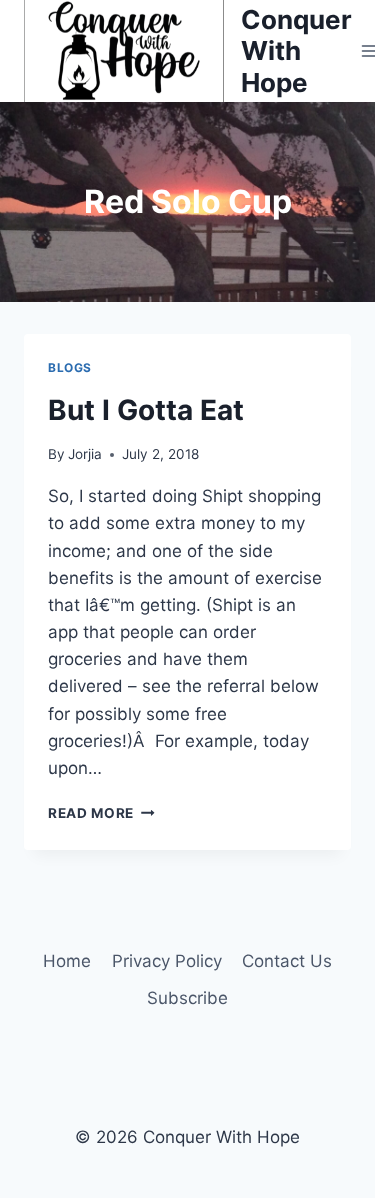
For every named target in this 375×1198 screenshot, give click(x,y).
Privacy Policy (167, 961)
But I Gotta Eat (146, 410)
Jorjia (85, 454)
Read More (101, 813)
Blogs (70, 367)
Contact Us (287, 961)
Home (67, 961)
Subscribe (187, 998)
